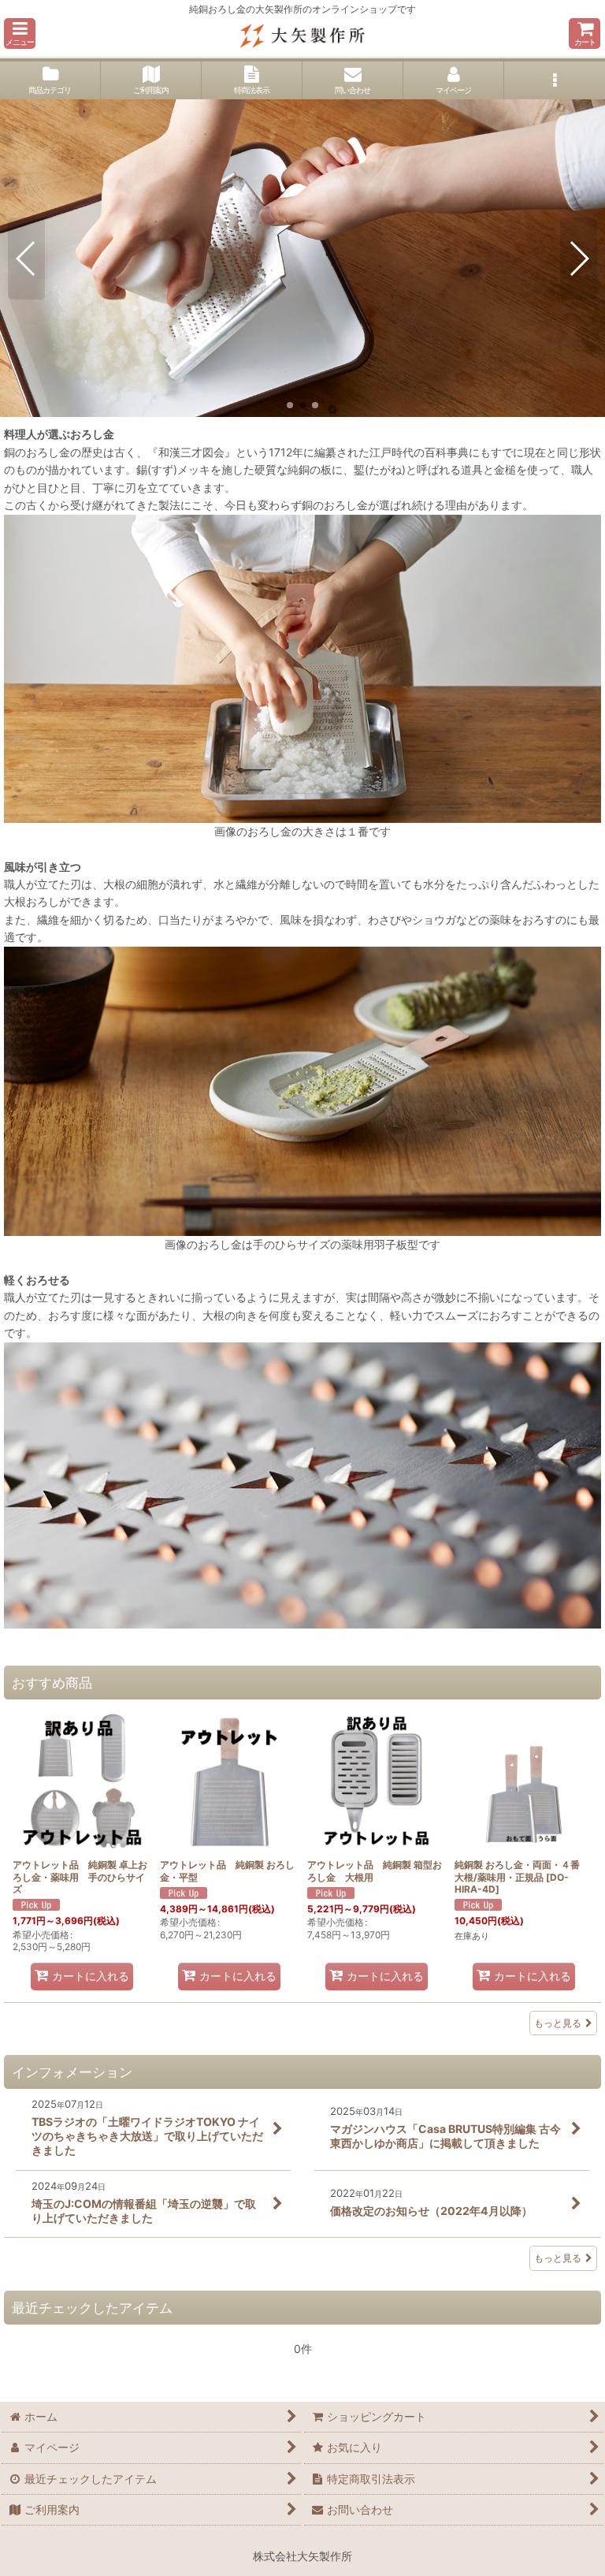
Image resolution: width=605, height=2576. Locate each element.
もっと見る (558, 2023)
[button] (20, 34)
